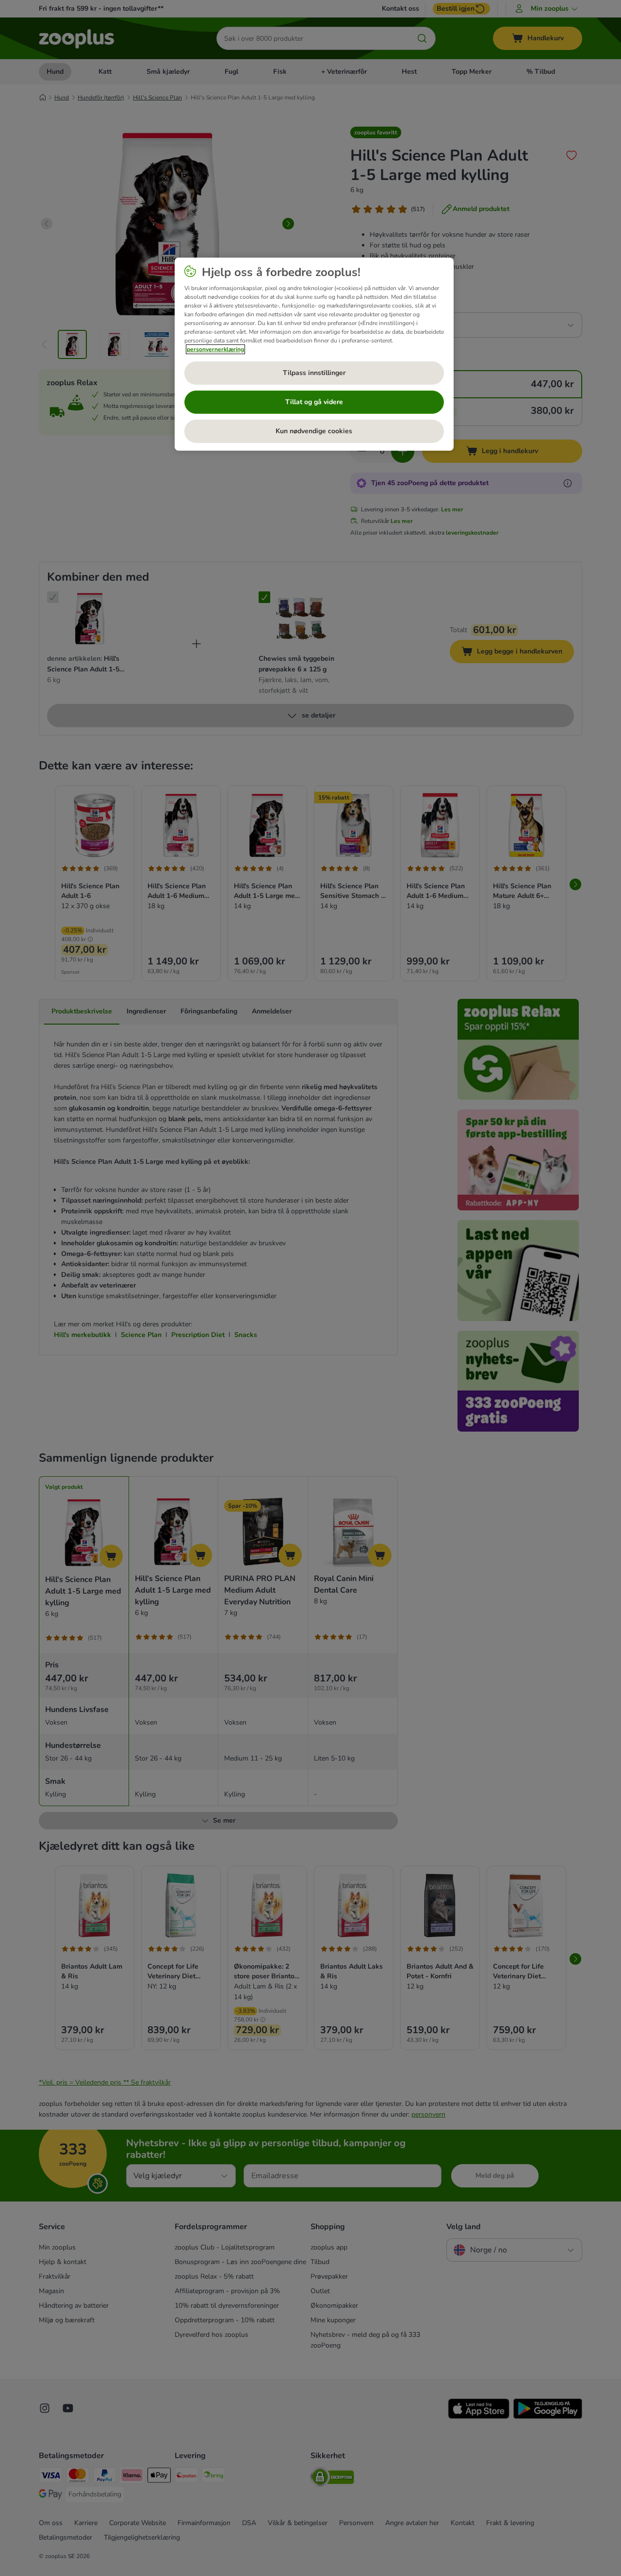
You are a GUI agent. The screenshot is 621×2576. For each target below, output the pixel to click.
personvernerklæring (215, 349)
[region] (314, 354)
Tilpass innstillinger (314, 373)
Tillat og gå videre (314, 402)
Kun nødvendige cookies (314, 431)
